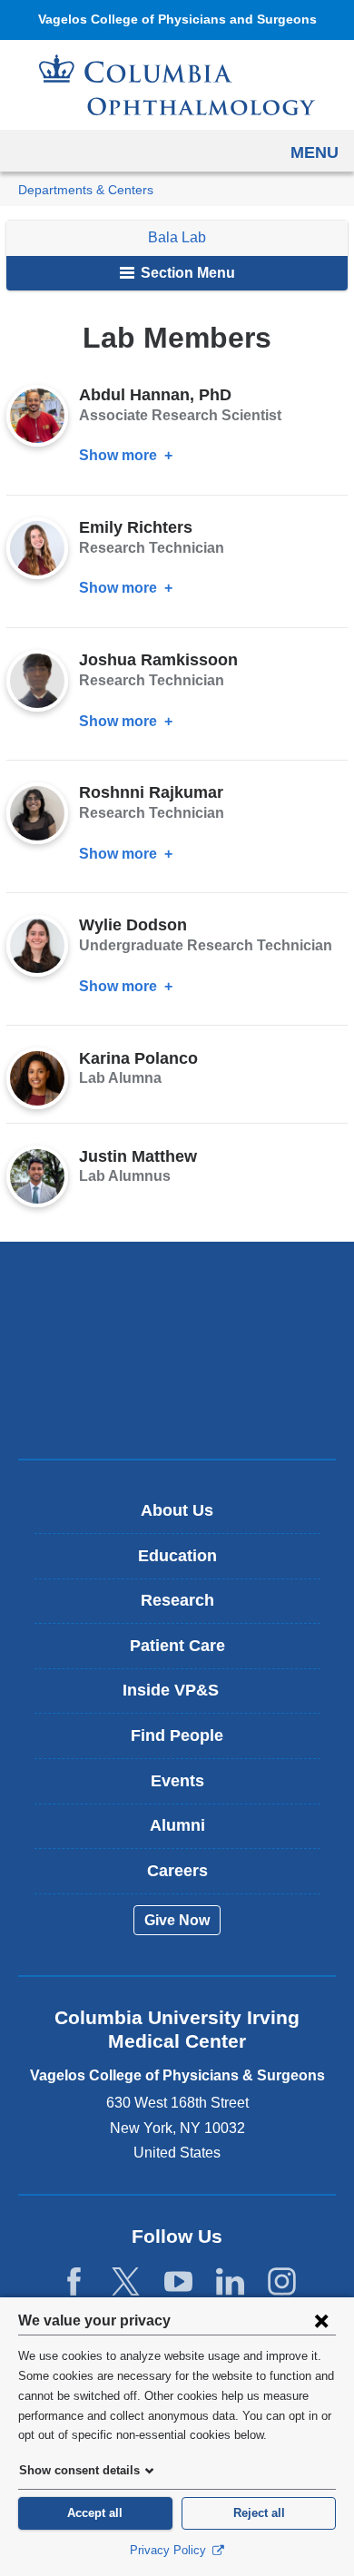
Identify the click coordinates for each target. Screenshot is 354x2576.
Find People (177, 1735)
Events (177, 1781)
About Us (177, 1510)
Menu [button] (315, 152)
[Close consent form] (321, 2320)
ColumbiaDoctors (177, 1406)
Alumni (177, 1825)
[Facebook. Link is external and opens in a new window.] (74, 2282)
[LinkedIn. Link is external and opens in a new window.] (230, 2282)
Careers (177, 1871)
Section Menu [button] (186, 273)
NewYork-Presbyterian (177, 1350)
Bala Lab (177, 237)
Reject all (259, 2513)
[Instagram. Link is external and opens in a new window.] (282, 2282)
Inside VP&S (184, 1697)
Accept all (95, 2513)
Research (177, 1600)
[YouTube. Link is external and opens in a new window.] (178, 2282)
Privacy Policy (170, 2550)
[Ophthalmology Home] (177, 85)
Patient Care (177, 1646)
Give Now (177, 1920)
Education (177, 1556)
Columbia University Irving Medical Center (177, 1293)
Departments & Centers (86, 190)
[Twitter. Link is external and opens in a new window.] (126, 2282)
